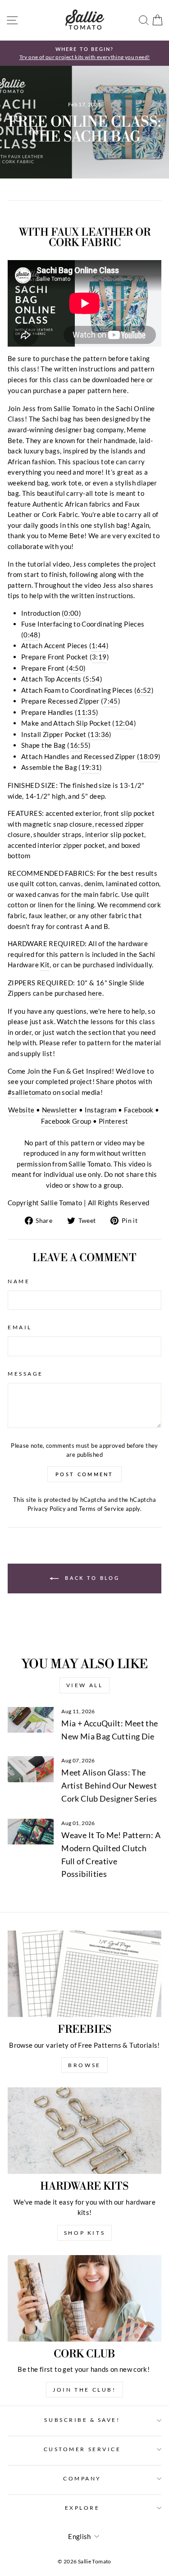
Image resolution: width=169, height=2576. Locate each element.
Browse (84, 2065)
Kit (45, 965)
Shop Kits (84, 2233)
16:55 (79, 745)
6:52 (144, 690)
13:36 (100, 734)
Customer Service (82, 2449)
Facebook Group (66, 1121)
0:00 (71, 613)
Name (19, 1281)
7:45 (110, 701)
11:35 (87, 712)
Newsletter (60, 1110)
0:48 (31, 635)
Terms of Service (102, 1509)
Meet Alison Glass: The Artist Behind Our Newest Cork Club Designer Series (109, 1785)
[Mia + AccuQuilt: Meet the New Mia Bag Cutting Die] (31, 1720)
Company (82, 2478)
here (138, 380)
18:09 (149, 756)
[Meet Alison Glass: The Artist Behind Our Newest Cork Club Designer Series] (31, 1769)
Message (25, 1374)
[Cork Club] (84, 2298)
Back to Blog (91, 1578)
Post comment (84, 1474)
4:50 (76, 668)
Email (20, 1327)
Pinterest (113, 1121)
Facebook (139, 1110)
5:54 (92, 679)
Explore (82, 2508)
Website (21, 1110)
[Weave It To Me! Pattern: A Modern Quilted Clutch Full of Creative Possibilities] (31, 1832)
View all (85, 1685)
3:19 (99, 657)
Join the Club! (84, 2390)
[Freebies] (84, 1974)
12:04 (124, 723)
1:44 (99, 645)
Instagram (101, 1110)
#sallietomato (30, 1092)
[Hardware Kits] (84, 2131)
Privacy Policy (47, 1509)
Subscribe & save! (82, 2420)
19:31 (91, 767)
